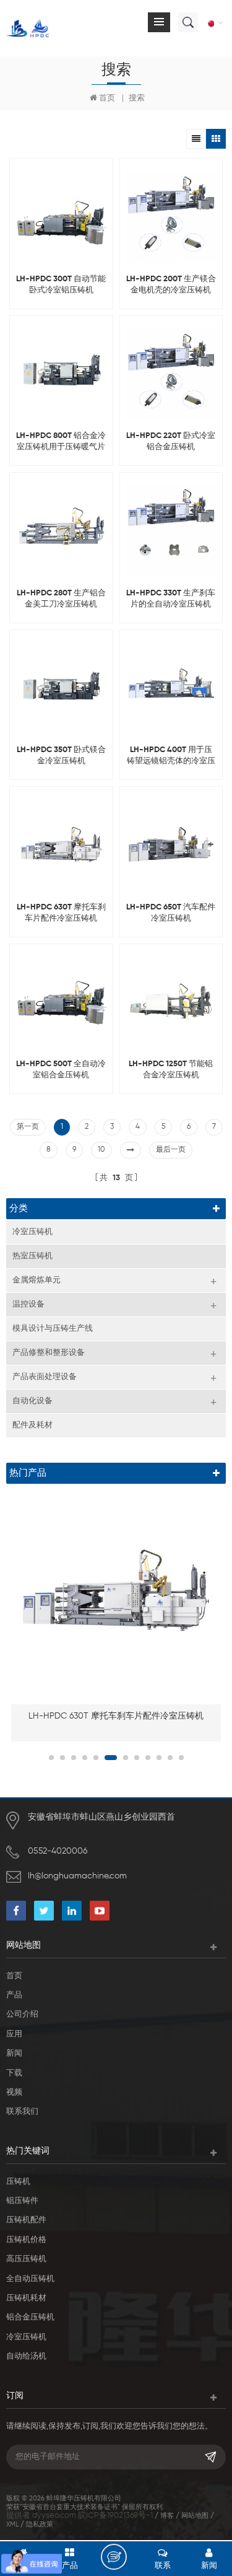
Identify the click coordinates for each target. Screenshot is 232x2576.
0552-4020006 (58, 1851)
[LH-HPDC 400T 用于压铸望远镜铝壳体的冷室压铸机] (171, 688)
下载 (14, 2073)
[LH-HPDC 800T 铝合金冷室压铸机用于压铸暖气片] (61, 374)
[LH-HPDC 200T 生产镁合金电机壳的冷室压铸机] (171, 216)
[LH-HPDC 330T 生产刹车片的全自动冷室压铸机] (171, 530)
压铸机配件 (26, 2220)
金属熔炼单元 (37, 1280)
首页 (107, 98)
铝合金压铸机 (30, 2317)
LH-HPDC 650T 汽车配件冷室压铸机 (171, 913)
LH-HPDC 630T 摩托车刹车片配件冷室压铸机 (61, 913)
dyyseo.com (54, 2516)
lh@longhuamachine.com (77, 1876)
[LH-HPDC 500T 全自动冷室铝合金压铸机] (61, 1002)
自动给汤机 (26, 2356)
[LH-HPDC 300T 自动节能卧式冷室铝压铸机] (61, 216)
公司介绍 (22, 2014)
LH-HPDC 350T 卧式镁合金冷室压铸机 (61, 756)
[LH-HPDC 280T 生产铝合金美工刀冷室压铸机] (61, 530)
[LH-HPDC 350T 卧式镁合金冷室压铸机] (61, 688)
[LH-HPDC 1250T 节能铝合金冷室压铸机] (171, 1002)
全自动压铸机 (30, 2279)
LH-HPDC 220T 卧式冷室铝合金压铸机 (171, 441)
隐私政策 (40, 2524)
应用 (14, 2034)
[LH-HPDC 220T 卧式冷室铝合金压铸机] (171, 374)
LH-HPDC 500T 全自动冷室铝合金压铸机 (61, 1070)
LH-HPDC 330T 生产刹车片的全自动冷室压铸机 (171, 599)
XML (12, 2524)
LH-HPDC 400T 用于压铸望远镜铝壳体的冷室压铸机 (171, 756)
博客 (167, 2516)
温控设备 (28, 1304)
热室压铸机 (32, 1256)
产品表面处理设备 (45, 1377)
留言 (114, 2557)
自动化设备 (32, 1401)
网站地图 (195, 2516)
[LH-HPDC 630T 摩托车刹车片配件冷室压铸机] (61, 844)
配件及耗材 (32, 1425)
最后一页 (171, 1150)
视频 (14, 2092)
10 (101, 1150)
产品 (14, 1995)
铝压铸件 (22, 2201)
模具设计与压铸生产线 (53, 1329)
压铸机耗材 (26, 2298)
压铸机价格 (26, 2240)
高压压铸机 (26, 2259)
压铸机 (18, 2182)
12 (181, 1758)
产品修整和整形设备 (49, 1353)
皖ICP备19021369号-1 (115, 2516)
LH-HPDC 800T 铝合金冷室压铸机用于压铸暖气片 (61, 441)
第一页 (28, 1127)
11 (170, 1758)
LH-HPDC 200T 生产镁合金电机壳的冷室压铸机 (171, 285)
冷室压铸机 (32, 1232)
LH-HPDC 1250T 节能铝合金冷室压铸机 (171, 1070)
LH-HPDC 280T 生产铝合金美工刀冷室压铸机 (61, 599)
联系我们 (22, 2112)
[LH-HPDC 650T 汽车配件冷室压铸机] (171, 844)
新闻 (14, 2053)
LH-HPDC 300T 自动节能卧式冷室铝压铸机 (61, 285)
